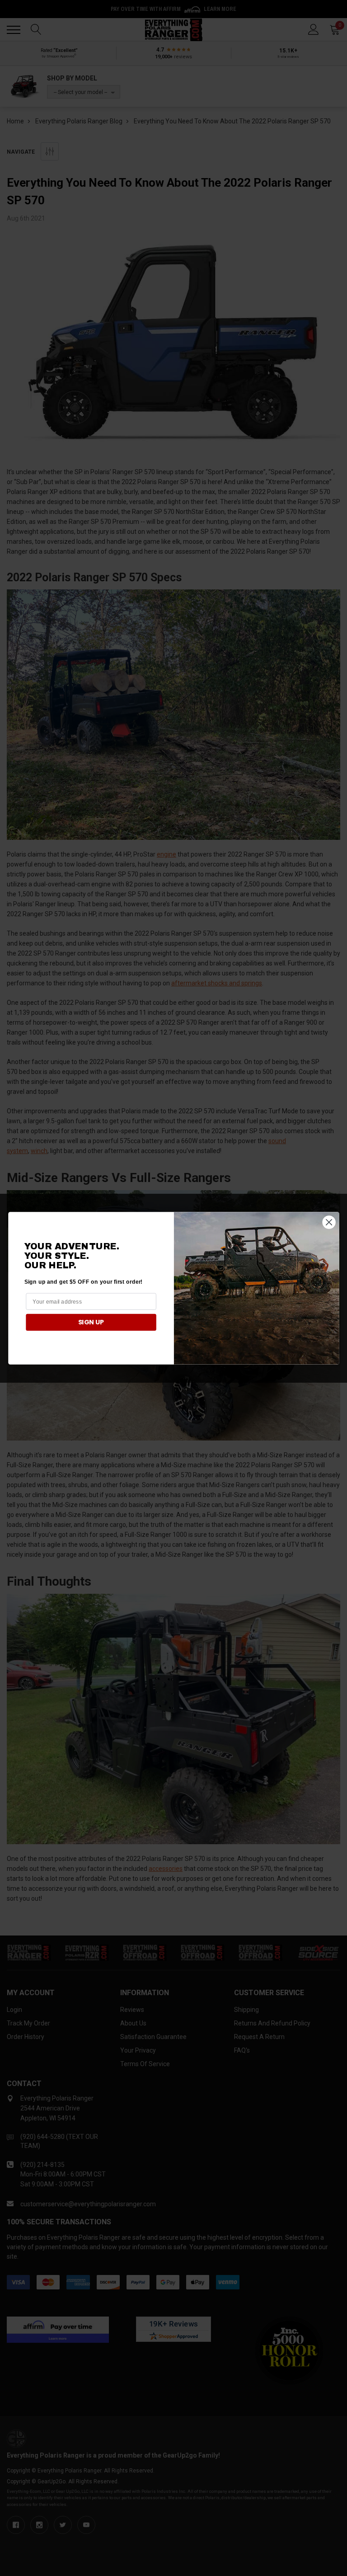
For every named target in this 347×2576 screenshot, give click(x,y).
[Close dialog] (329, 1222)
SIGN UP (91, 1322)
